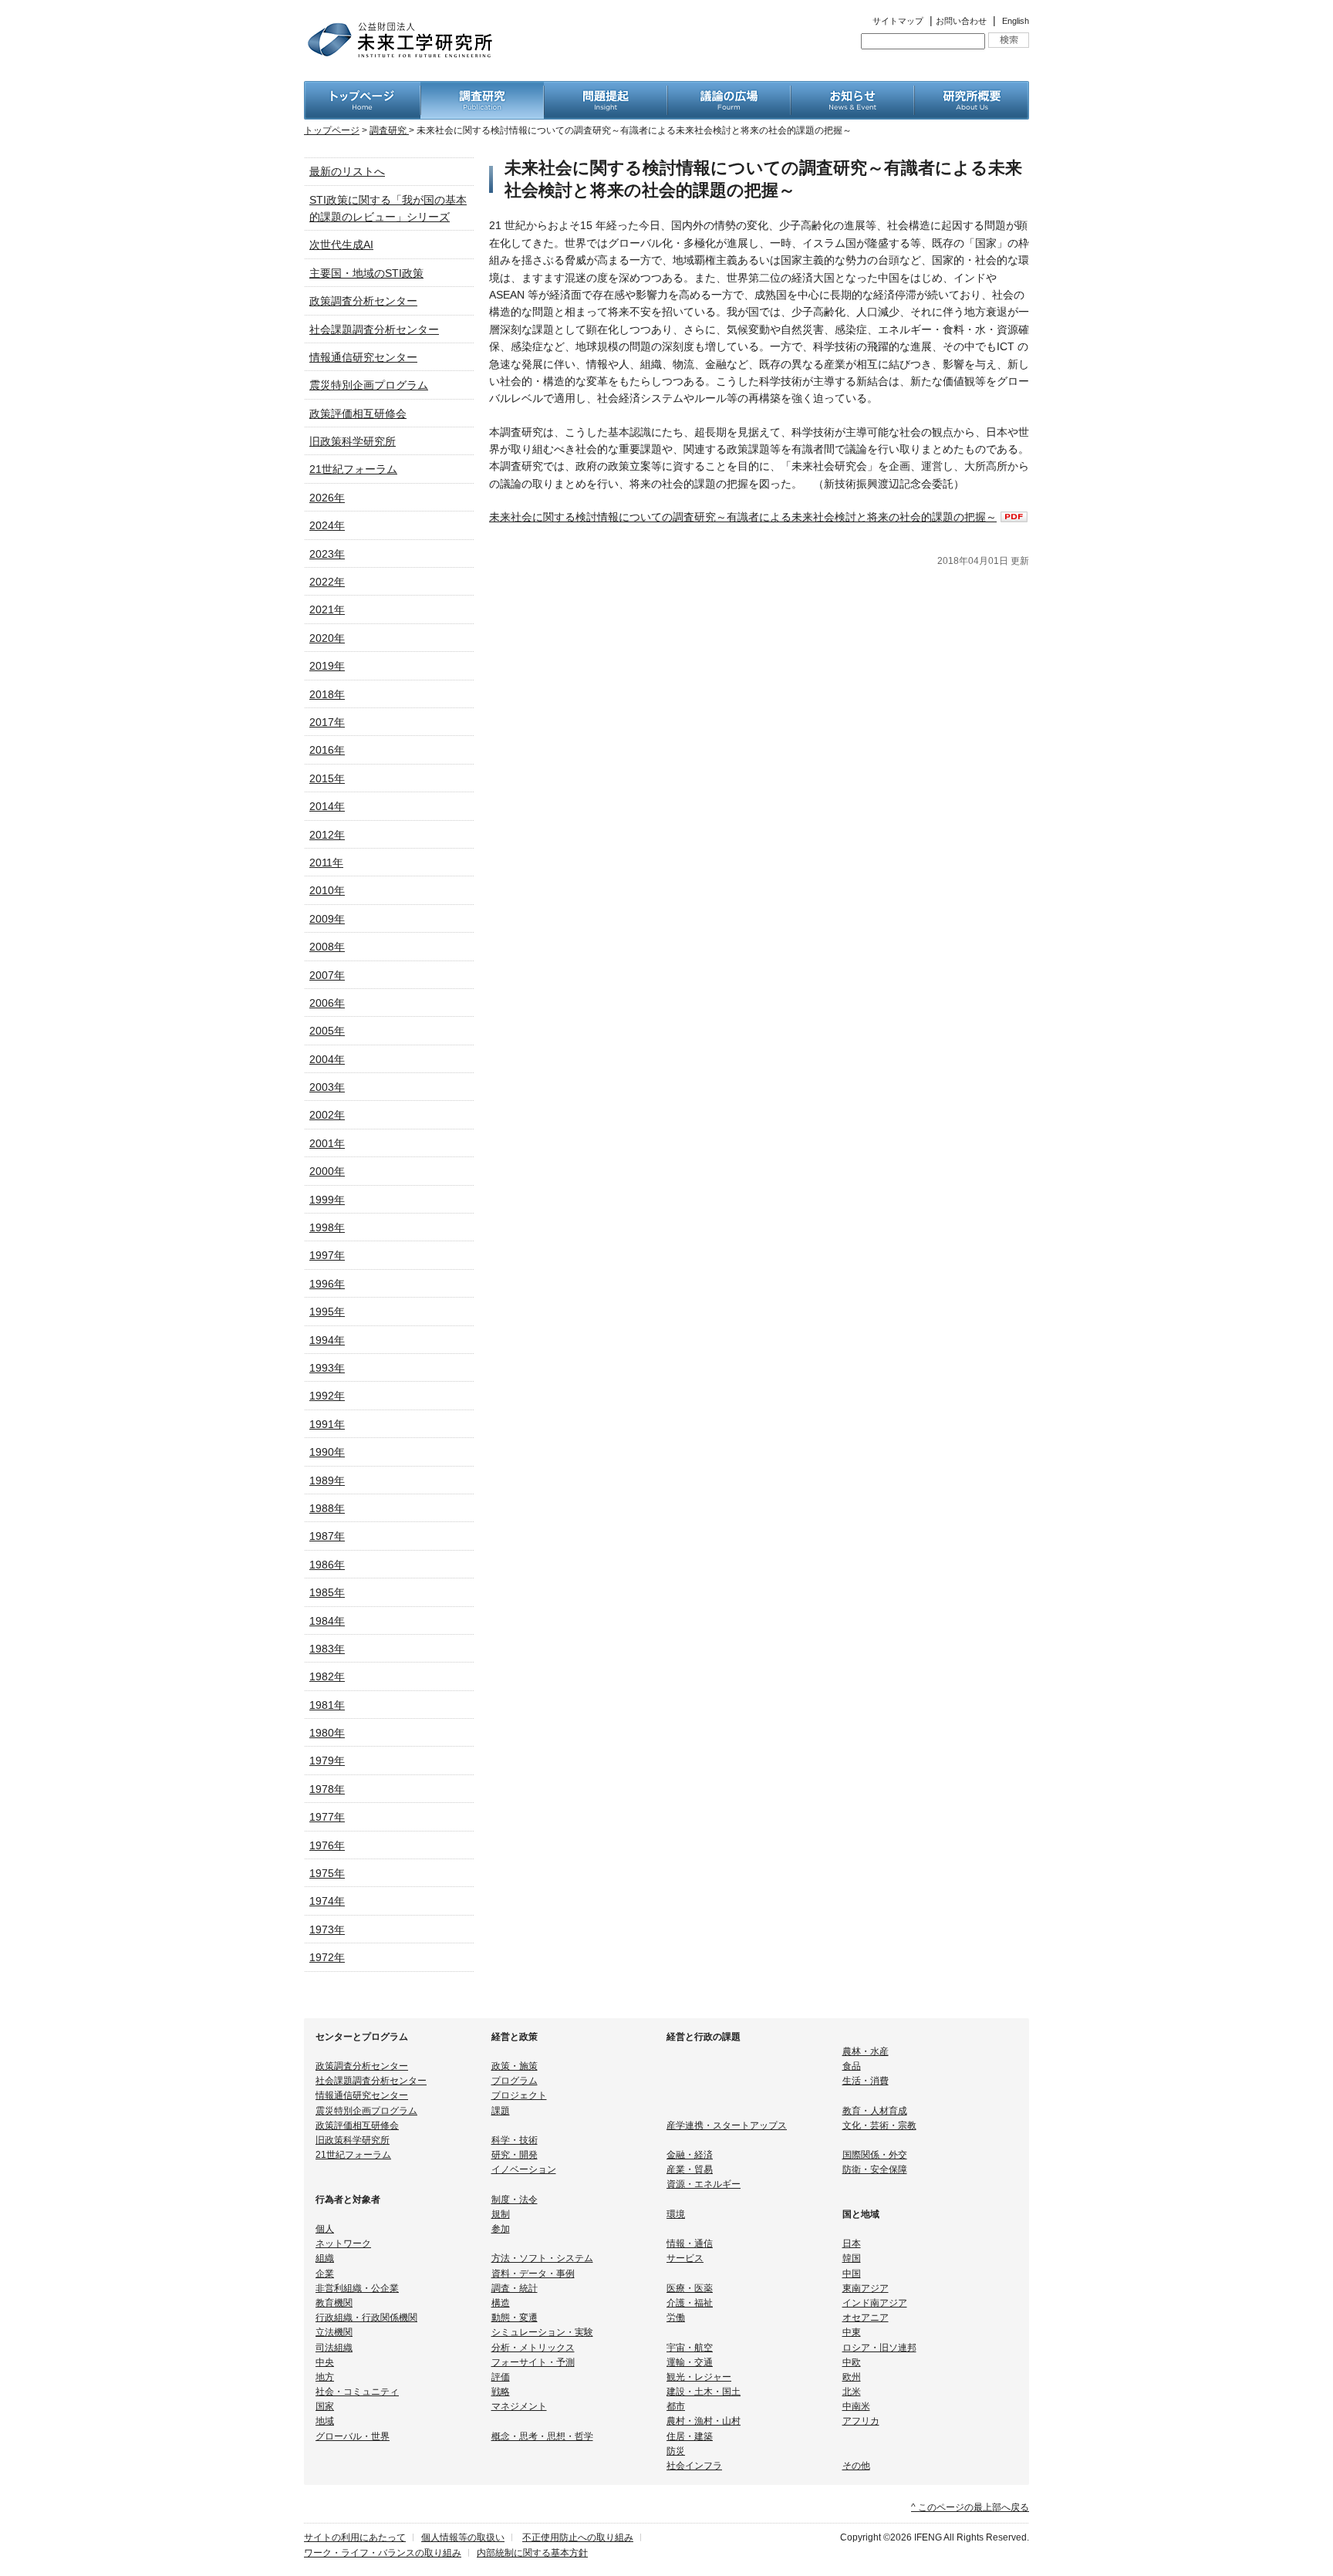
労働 (676, 2318)
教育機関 (334, 2303)
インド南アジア (875, 2303)
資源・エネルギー (704, 2184)
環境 (676, 2214)
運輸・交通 (690, 2362)
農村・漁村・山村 (704, 2421)
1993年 (327, 1368)
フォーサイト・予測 (533, 2362)
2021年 (327, 609)
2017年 (327, 722)
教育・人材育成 (875, 2111)
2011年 (326, 863)
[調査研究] (482, 89)
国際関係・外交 (875, 2155)
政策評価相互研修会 (358, 414)
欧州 (852, 2377)
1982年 (327, 1676)
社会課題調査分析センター (374, 329)
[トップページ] (362, 89)
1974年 (327, 1901)
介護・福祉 (690, 2303)
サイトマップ (898, 21)
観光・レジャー (699, 2377)
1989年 (327, 1480)
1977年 (327, 1817)
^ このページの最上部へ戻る (970, 2507)
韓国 (852, 2258)
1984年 (327, 1621)
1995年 (327, 1312)
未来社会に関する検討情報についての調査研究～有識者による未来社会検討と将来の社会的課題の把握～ (743, 517)
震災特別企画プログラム (369, 385)
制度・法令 (515, 2200)
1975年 (327, 1873)
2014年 (327, 806)
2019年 (327, 666)
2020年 (327, 638)
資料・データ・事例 (533, 2274)
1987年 (327, 1536)
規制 (501, 2214)
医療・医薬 (690, 2288)
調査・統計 (515, 2288)
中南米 (856, 2406)
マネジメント (519, 2406)
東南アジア (866, 2288)
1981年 (327, 1705)
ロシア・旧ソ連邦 (879, 2348)
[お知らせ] (852, 89)
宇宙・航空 (690, 2348)
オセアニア (866, 2318)
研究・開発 (515, 2155)
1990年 (327, 1452)
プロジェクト (519, 2095)
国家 (325, 2406)
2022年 (327, 582)
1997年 (327, 1255)
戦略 (501, 2392)
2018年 (327, 694)
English (1016, 21)
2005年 (327, 1031)
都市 (676, 2406)
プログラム (515, 2081)
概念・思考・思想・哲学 (542, 2436)
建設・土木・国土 (704, 2392)
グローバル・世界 (353, 2436)
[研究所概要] (972, 89)
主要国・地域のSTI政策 (366, 273)
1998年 (327, 1227)
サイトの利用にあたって (355, 2537)
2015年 (327, 778)
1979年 (327, 1761)
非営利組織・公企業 (357, 2288)
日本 (852, 2243)
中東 (852, 2332)
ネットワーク (343, 2243)
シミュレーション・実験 (542, 2332)
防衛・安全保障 (875, 2169)
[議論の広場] (729, 89)
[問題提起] (606, 89)
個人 (325, 2229)
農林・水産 (866, 2051)
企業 (325, 2274)
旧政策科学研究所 (353, 441)
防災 (676, 2451)
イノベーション (524, 2169)
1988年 (327, 1508)
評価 (501, 2377)
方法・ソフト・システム (542, 2258)
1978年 (327, 1789)
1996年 (327, 1284)
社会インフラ (694, 2466)
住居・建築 (690, 2436)
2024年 (327, 525)
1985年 (327, 1592)
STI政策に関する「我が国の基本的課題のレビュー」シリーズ (388, 208)
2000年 (327, 1171)
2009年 (327, 919)
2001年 (327, 1143)
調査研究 (389, 130)
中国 (852, 2274)
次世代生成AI (341, 245)
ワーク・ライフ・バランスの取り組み (383, 2553)
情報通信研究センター (363, 357)
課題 (501, 2111)
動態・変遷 (515, 2318)
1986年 (327, 1565)
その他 (856, 2466)
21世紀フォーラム (353, 469)
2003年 (327, 1087)
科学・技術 (515, 2140)
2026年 (327, 498)
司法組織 (334, 2348)
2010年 (327, 890)
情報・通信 (690, 2243)
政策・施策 (515, 2066)
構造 (501, 2303)
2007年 (327, 975)
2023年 (327, 554)
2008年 (327, 947)
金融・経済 (690, 2155)
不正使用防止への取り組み (578, 2537)
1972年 (327, 1957)
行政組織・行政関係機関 (366, 2318)
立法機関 (334, 2332)
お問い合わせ (961, 21)
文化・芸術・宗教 (879, 2125)
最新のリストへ (347, 171)
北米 (852, 2392)
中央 (325, 2362)
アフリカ (861, 2421)
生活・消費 (866, 2081)
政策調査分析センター (363, 301)
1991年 (327, 1424)
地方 (325, 2377)
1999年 (327, 1200)
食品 (852, 2066)
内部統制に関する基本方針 (532, 2553)
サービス (685, 2258)
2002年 (327, 1115)
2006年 (327, 1003)
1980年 (327, 1733)
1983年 (327, 1649)
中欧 (852, 2362)
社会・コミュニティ (357, 2392)
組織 (325, 2258)
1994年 (327, 1340)
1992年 (327, 1396)
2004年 (327, 1059)
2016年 (327, 750)
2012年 (327, 835)
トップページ (332, 130)
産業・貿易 (690, 2169)
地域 (325, 2421)
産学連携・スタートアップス (727, 2125)
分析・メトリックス (533, 2348)
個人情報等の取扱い (463, 2537)
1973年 (327, 1929)
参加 (501, 2229)
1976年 (327, 1845)
